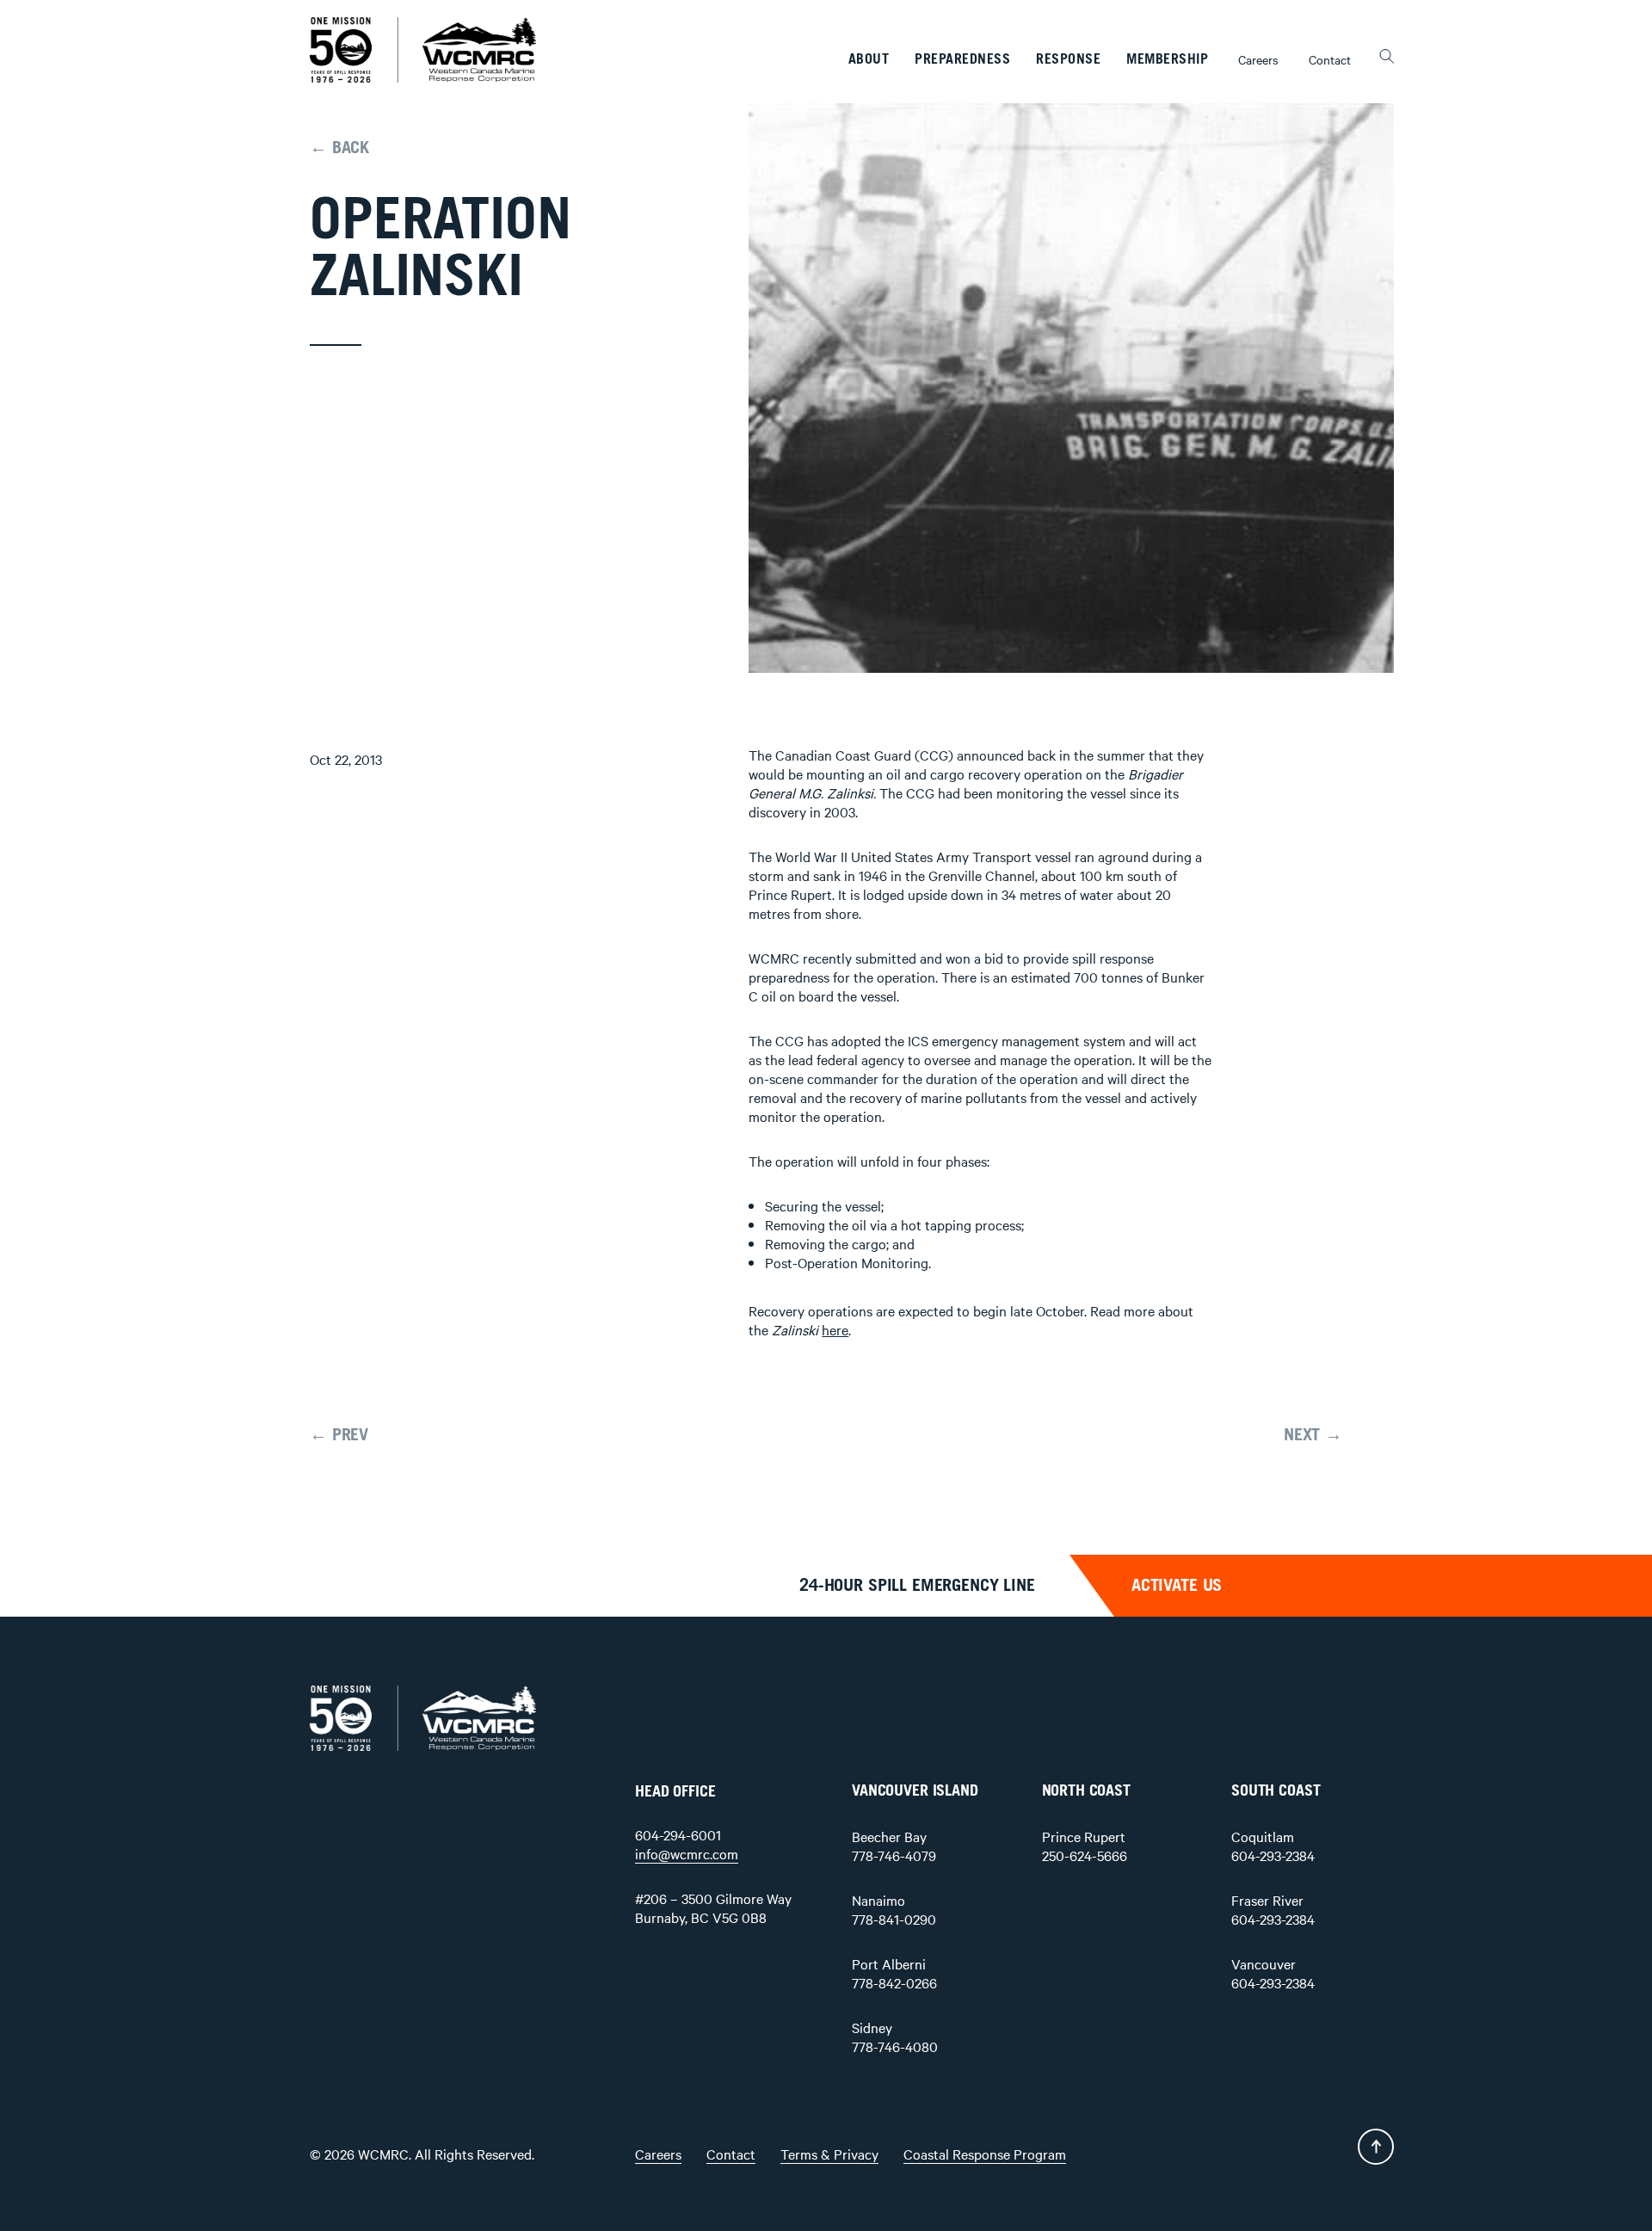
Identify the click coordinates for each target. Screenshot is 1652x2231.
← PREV (339, 1435)
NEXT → (1313, 1435)
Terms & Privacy (829, 2154)
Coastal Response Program (985, 2154)
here (835, 1329)
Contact (1330, 59)
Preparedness (962, 59)
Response (1068, 59)
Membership (1167, 59)
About (869, 59)
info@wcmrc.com (687, 1853)
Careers (1258, 59)
